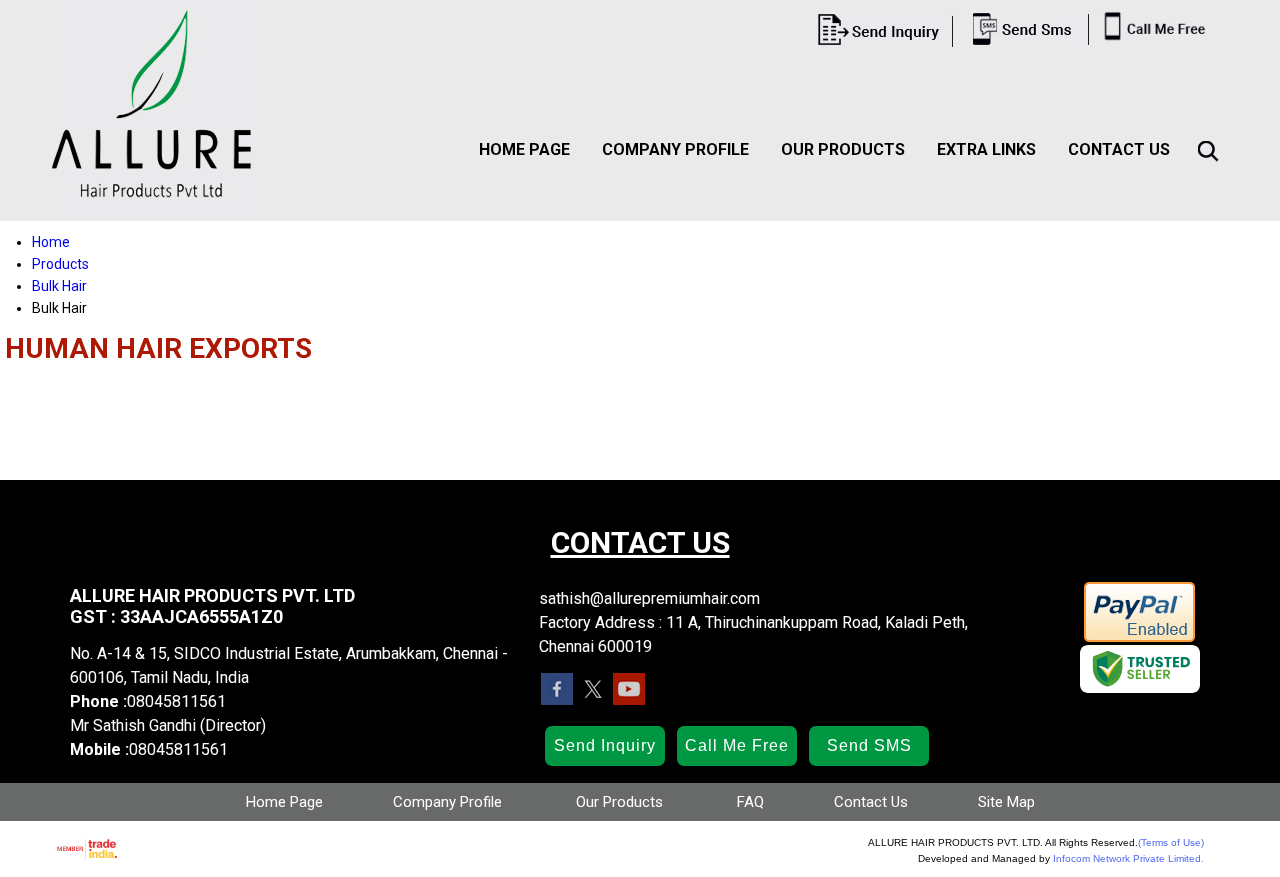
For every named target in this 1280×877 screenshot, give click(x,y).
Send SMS (869, 745)
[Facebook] (557, 699)
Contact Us (1119, 149)
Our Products (843, 149)
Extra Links (986, 149)
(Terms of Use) (1171, 842)
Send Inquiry (605, 745)
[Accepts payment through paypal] (1139, 638)
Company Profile (675, 149)
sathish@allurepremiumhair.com (649, 598)
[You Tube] (629, 699)
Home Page (524, 149)
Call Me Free (737, 745)
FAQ (750, 802)
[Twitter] (593, 699)
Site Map (1006, 802)
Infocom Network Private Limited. (1128, 858)
